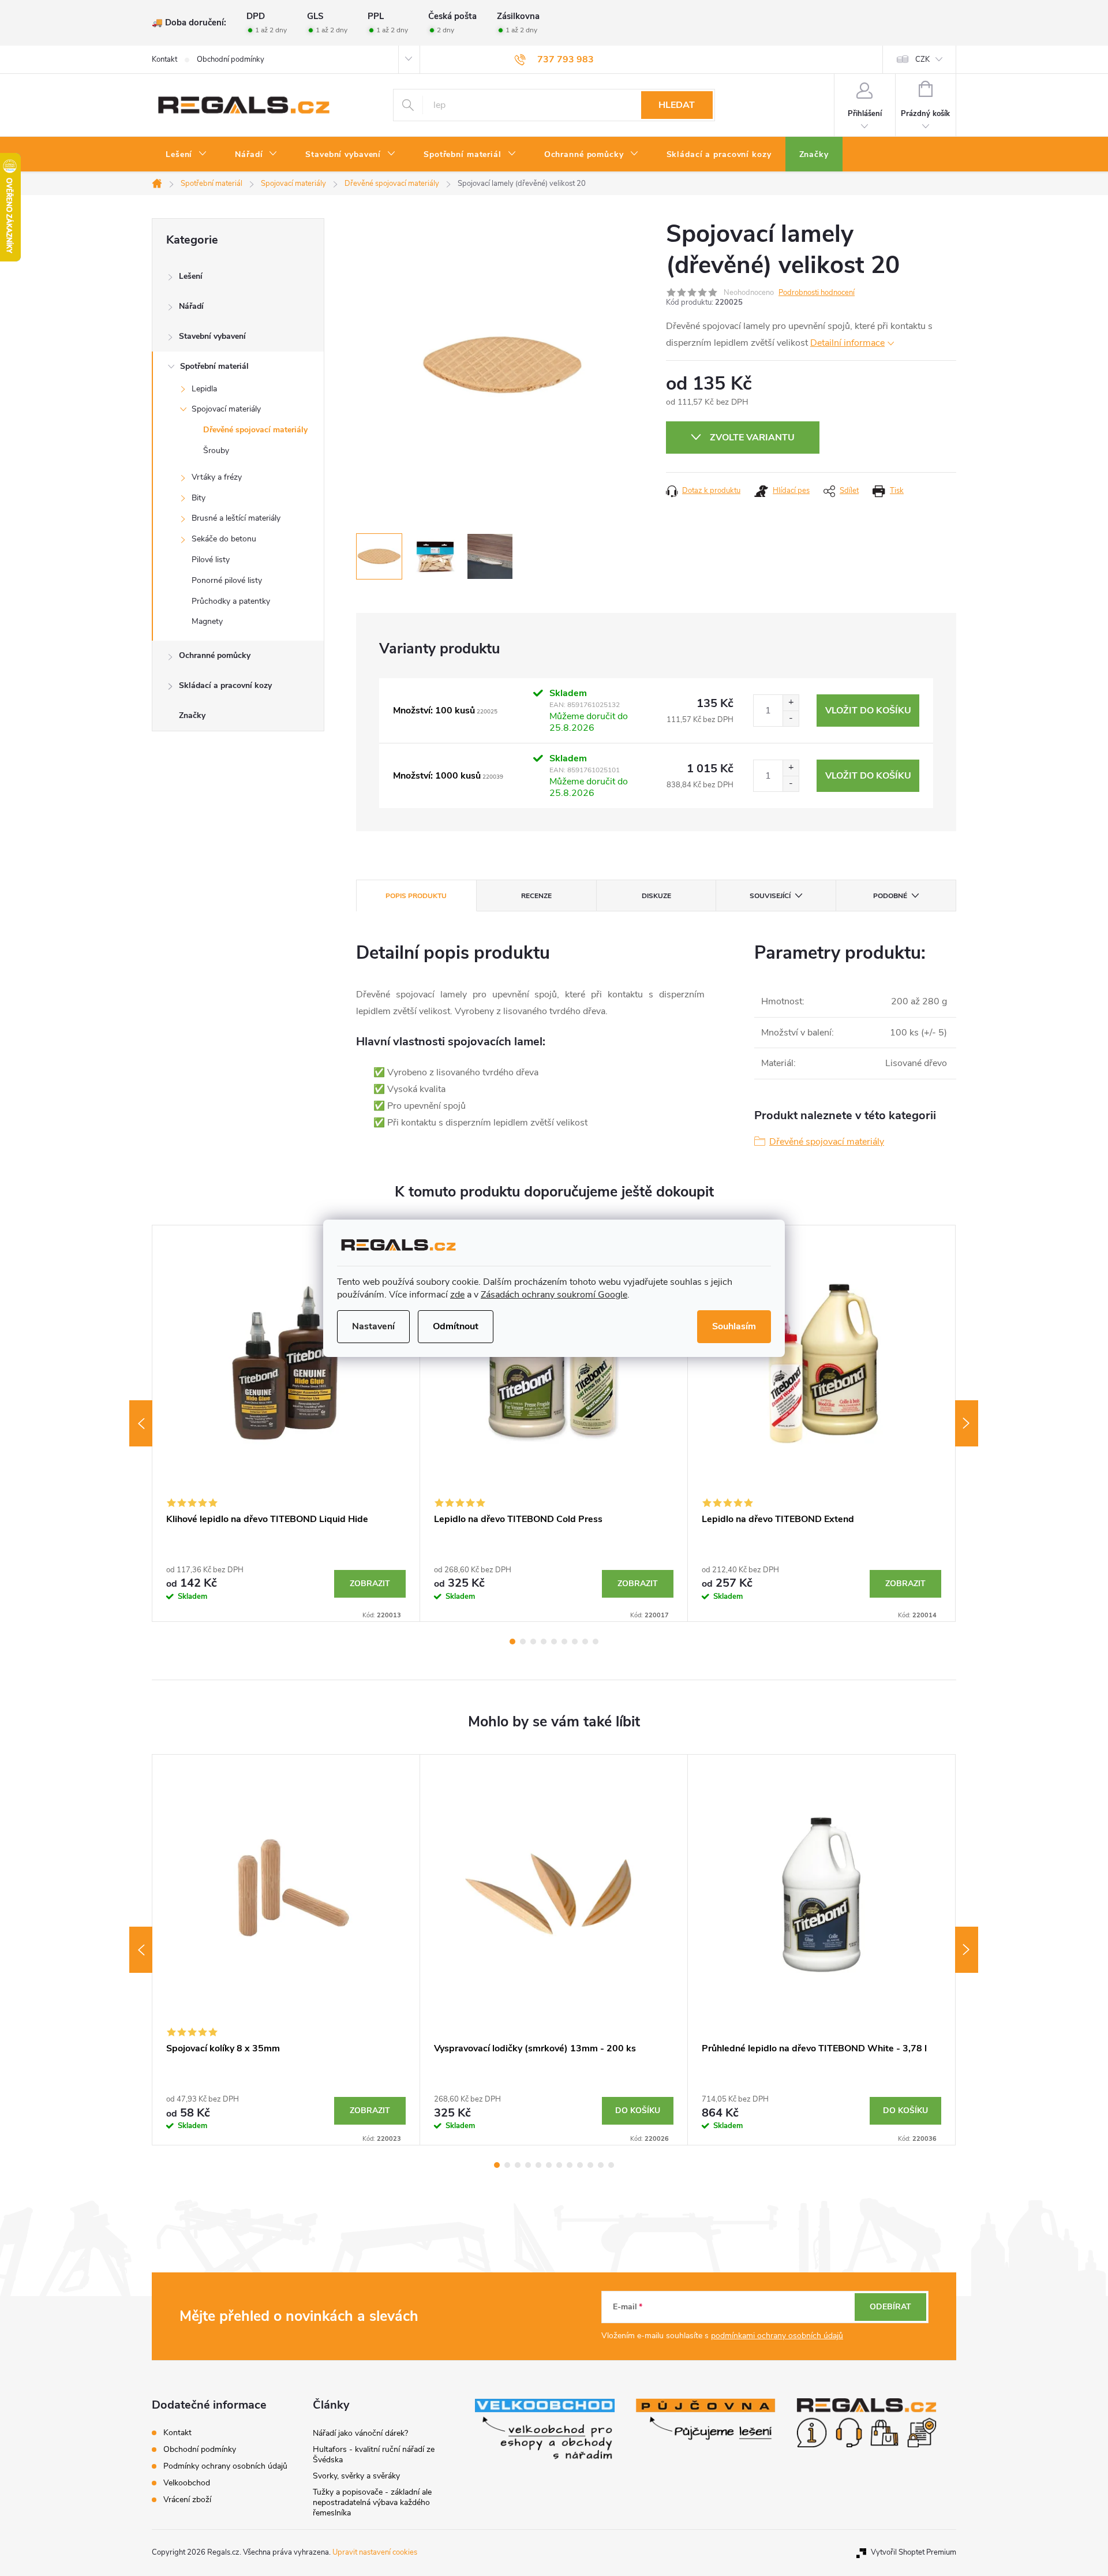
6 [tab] (564, 1642)
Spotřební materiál (214, 366)
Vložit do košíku (868, 711)
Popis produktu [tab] (416, 896)
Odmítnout (456, 1326)
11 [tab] (601, 2165)
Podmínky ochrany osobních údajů (225, 2466)
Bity (199, 498)
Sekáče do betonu (224, 539)
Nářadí (191, 306)
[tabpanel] (286, 1423)
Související (770, 896)
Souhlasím (734, 1326)
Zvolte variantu (752, 438)
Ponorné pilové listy (227, 580)
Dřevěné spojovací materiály (255, 430)
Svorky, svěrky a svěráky (356, 2476)
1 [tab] (512, 1642)
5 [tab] (554, 1642)
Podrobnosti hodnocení (817, 293)
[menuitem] (186, 155)
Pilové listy (211, 560)
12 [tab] (611, 2165)
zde (457, 1295)
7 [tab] (575, 1642)
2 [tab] (523, 1642)
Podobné (890, 896)
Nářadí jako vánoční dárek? (360, 2433)
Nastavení (373, 1326)
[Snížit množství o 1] (791, 718)
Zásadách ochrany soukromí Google (554, 1295)
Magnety (207, 621)
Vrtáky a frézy (217, 477)
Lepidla (204, 389)
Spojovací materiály (226, 409)
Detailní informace (847, 343)
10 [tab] (590, 2165)
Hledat (677, 105)
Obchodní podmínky (231, 59)
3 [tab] (533, 1642)
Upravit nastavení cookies (375, 2552)
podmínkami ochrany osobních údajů (777, 2336)
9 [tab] (596, 1642)
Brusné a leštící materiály (236, 518)
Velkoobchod (187, 2483)
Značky (192, 715)
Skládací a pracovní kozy (225, 685)
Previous (141, 1423)
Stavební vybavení (212, 336)
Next (967, 1423)
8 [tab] (585, 1642)
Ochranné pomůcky (215, 655)
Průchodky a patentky (231, 601)
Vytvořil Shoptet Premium (914, 2552)
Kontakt (164, 59)
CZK (922, 59)
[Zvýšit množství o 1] (791, 703)
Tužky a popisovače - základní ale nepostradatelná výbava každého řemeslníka (372, 2502)
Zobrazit (370, 1584)
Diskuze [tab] (656, 896)
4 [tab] (544, 1642)
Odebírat (890, 2307)
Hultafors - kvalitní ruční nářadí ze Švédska (374, 2455)
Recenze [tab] (536, 896)
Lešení (191, 276)
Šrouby (216, 450)
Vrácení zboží (187, 2500)
